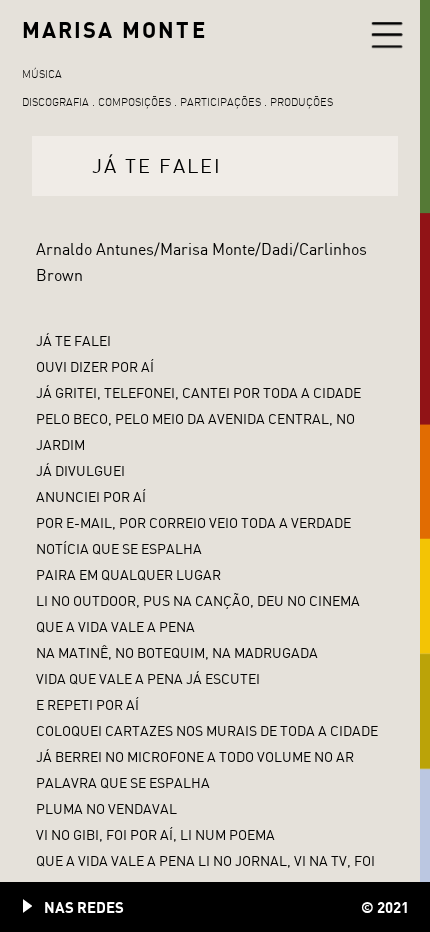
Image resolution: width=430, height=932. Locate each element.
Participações (220, 102)
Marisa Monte (114, 29)
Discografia (55, 102)
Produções (301, 102)
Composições (134, 102)
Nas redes (84, 907)
